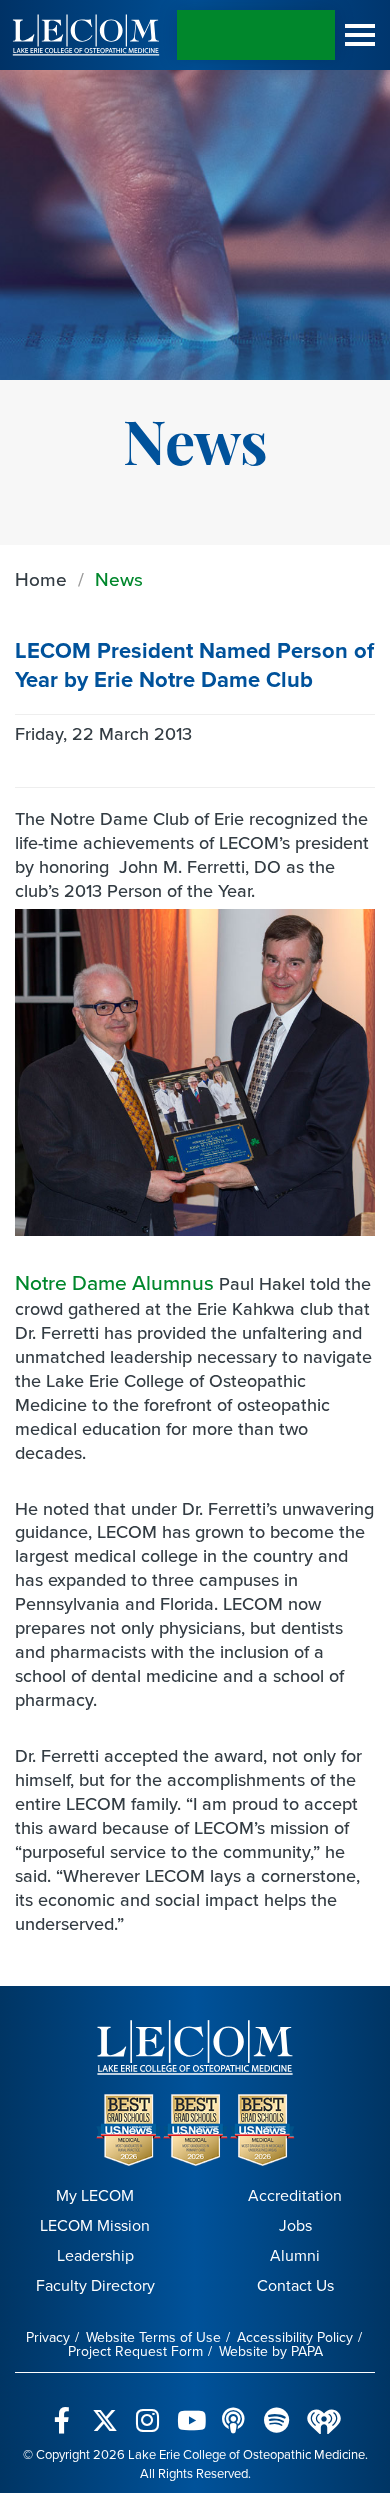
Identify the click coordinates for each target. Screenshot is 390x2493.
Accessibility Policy (295, 2337)
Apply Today (256, 35)
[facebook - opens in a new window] (61, 2409)
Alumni (295, 2255)
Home (41, 579)
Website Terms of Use (153, 2337)
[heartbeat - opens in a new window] (324, 2409)
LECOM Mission (95, 2225)
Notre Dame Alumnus (114, 1282)
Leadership (95, 2255)
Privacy (48, 2337)
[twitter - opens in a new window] (104, 2409)
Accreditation (295, 2195)
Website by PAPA (271, 2351)
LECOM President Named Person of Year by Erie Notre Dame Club (194, 665)
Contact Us (295, 2285)
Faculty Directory (95, 2285)
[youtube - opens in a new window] (190, 2409)
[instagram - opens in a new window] (147, 2409)
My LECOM (95, 2195)
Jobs (295, 2225)
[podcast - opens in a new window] (233, 2409)
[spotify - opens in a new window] (276, 2409)
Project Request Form (135, 2351)
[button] (360, 35)
